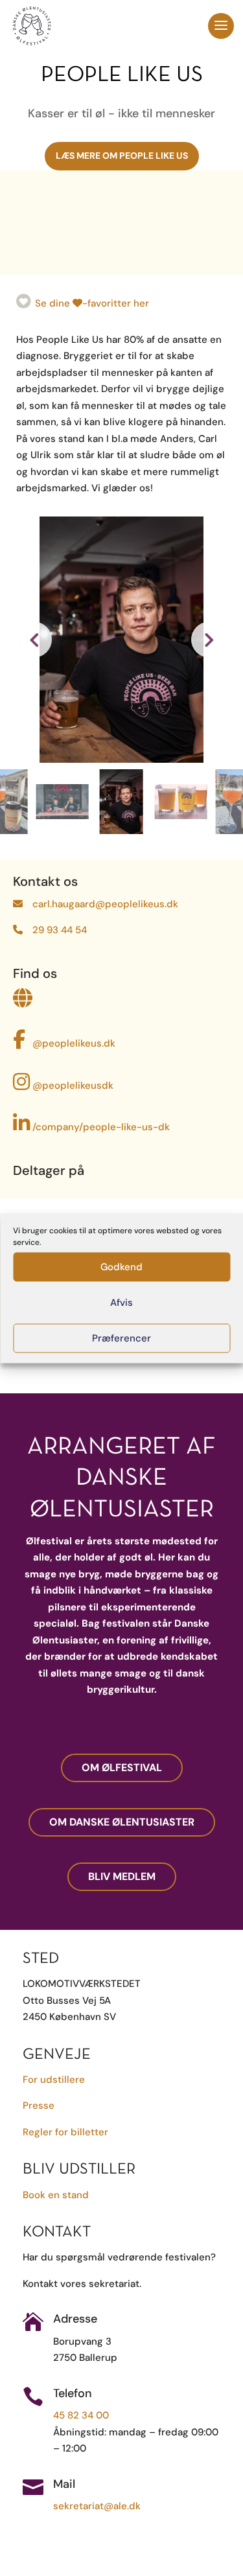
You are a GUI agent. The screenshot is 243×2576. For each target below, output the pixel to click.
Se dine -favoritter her (92, 303)
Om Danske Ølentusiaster (122, 1822)
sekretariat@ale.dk (97, 2506)
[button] (209, 639)
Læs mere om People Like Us (122, 156)
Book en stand (56, 2195)
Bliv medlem (122, 1876)
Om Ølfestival (122, 1768)
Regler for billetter (65, 2132)
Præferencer (121, 1338)
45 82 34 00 (81, 2415)
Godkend (121, 1267)
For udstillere (54, 2080)
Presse (39, 2106)
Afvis (121, 1303)
